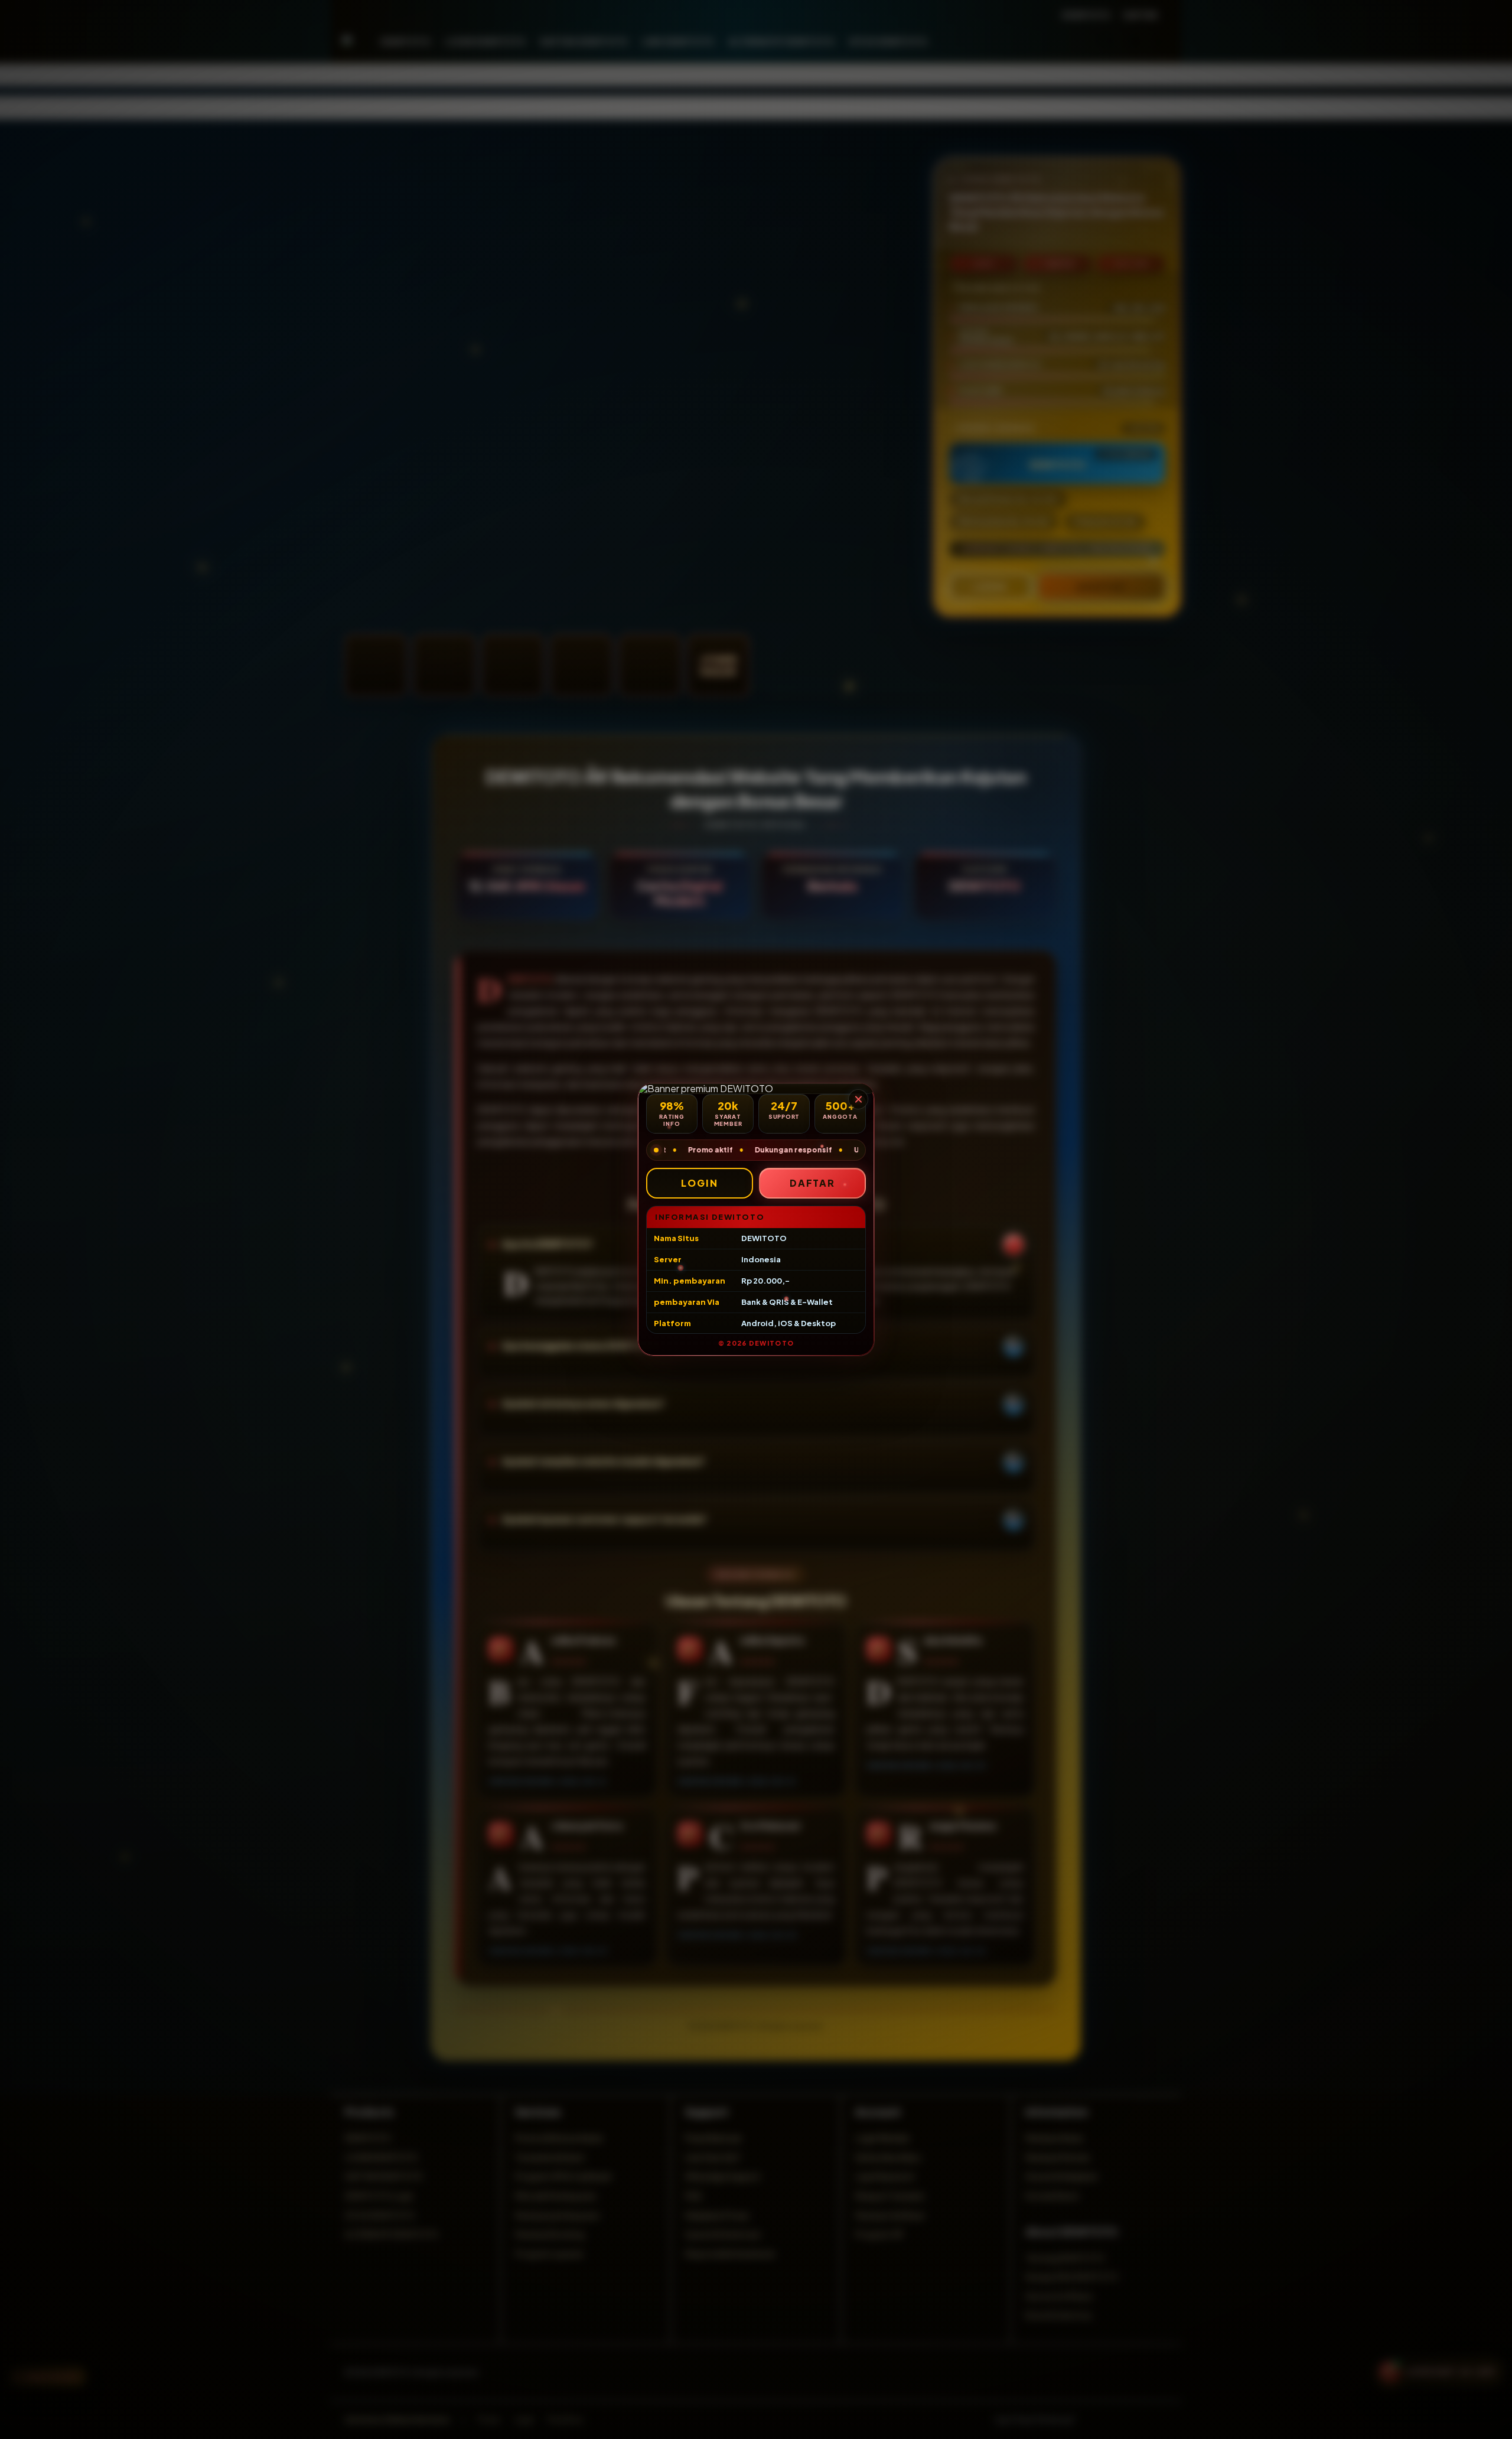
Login (700, 1183)
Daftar (813, 1183)
